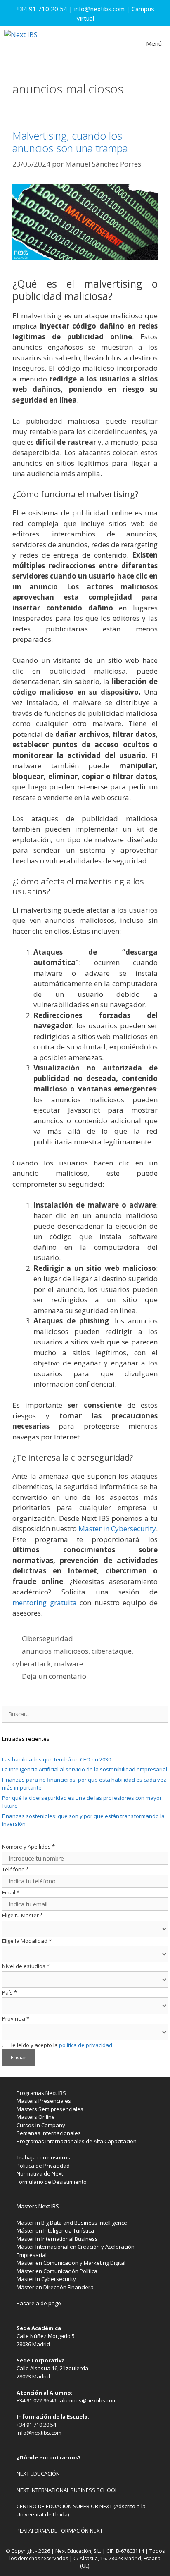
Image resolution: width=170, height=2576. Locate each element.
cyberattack (32, 1664)
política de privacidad (86, 2045)
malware (68, 1664)
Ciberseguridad (47, 1638)
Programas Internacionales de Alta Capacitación (77, 2141)
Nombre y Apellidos (28, 1847)
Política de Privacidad (43, 2166)
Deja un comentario (54, 1676)
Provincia (16, 2018)
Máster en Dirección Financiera (55, 2287)
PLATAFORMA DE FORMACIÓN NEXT (60, 2531)
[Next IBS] (21, 43)
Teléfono (15, 1869)
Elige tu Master (22, 1915)
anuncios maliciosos (55, 1651)
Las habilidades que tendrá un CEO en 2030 (57, 1759)
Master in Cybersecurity (117, 1529)
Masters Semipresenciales (50, 2109)
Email (11, 1892)
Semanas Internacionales (49, 2133)
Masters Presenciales (44, 2101)
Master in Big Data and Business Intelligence (72, 2223)
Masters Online (36, 2117)
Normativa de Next (40, 2173)
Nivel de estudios (26, 1966)
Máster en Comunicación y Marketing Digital (71, 2263)
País (9, 1992)
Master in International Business (57, 2239)
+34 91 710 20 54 (42, 9)
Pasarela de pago (39, 2303)
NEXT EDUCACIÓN (38, 2474)
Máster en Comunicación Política (57, 2271)
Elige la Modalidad (27, 1941)
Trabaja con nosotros (43, 2157)
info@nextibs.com (99, 9)
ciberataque (112, 1651)
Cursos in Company (41, 2125)
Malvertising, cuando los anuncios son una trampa (70, 142)
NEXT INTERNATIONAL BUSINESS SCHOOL (67, 2490)
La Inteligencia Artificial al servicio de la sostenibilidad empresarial (85, 1769)
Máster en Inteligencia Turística (55, 2230)
